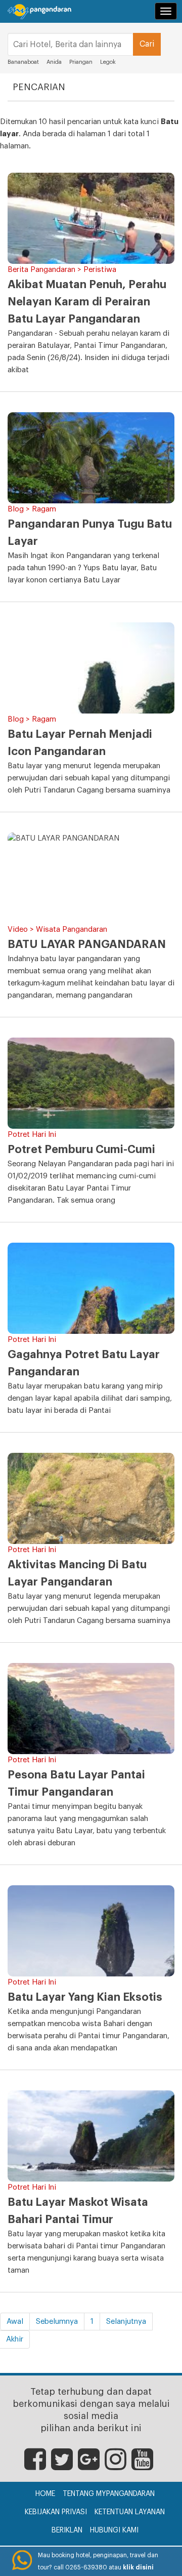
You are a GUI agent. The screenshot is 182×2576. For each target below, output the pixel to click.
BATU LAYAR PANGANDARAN (87, 944)
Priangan (81, 62)
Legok (108, 62)
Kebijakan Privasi (56, 2512)
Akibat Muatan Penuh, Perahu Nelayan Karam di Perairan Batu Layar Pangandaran (87, 302)
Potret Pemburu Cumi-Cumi (81, 1150)
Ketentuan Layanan (130, 2512)
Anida (54, 62)
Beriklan (67, 2530)
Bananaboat (23, 62)
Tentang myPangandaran (109, 2494)
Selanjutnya (126, 2322)
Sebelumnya (57, 2322)
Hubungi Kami (114, 2530)
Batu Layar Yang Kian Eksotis (85, 1997)
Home (45, 2494)
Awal (15, 2322)
